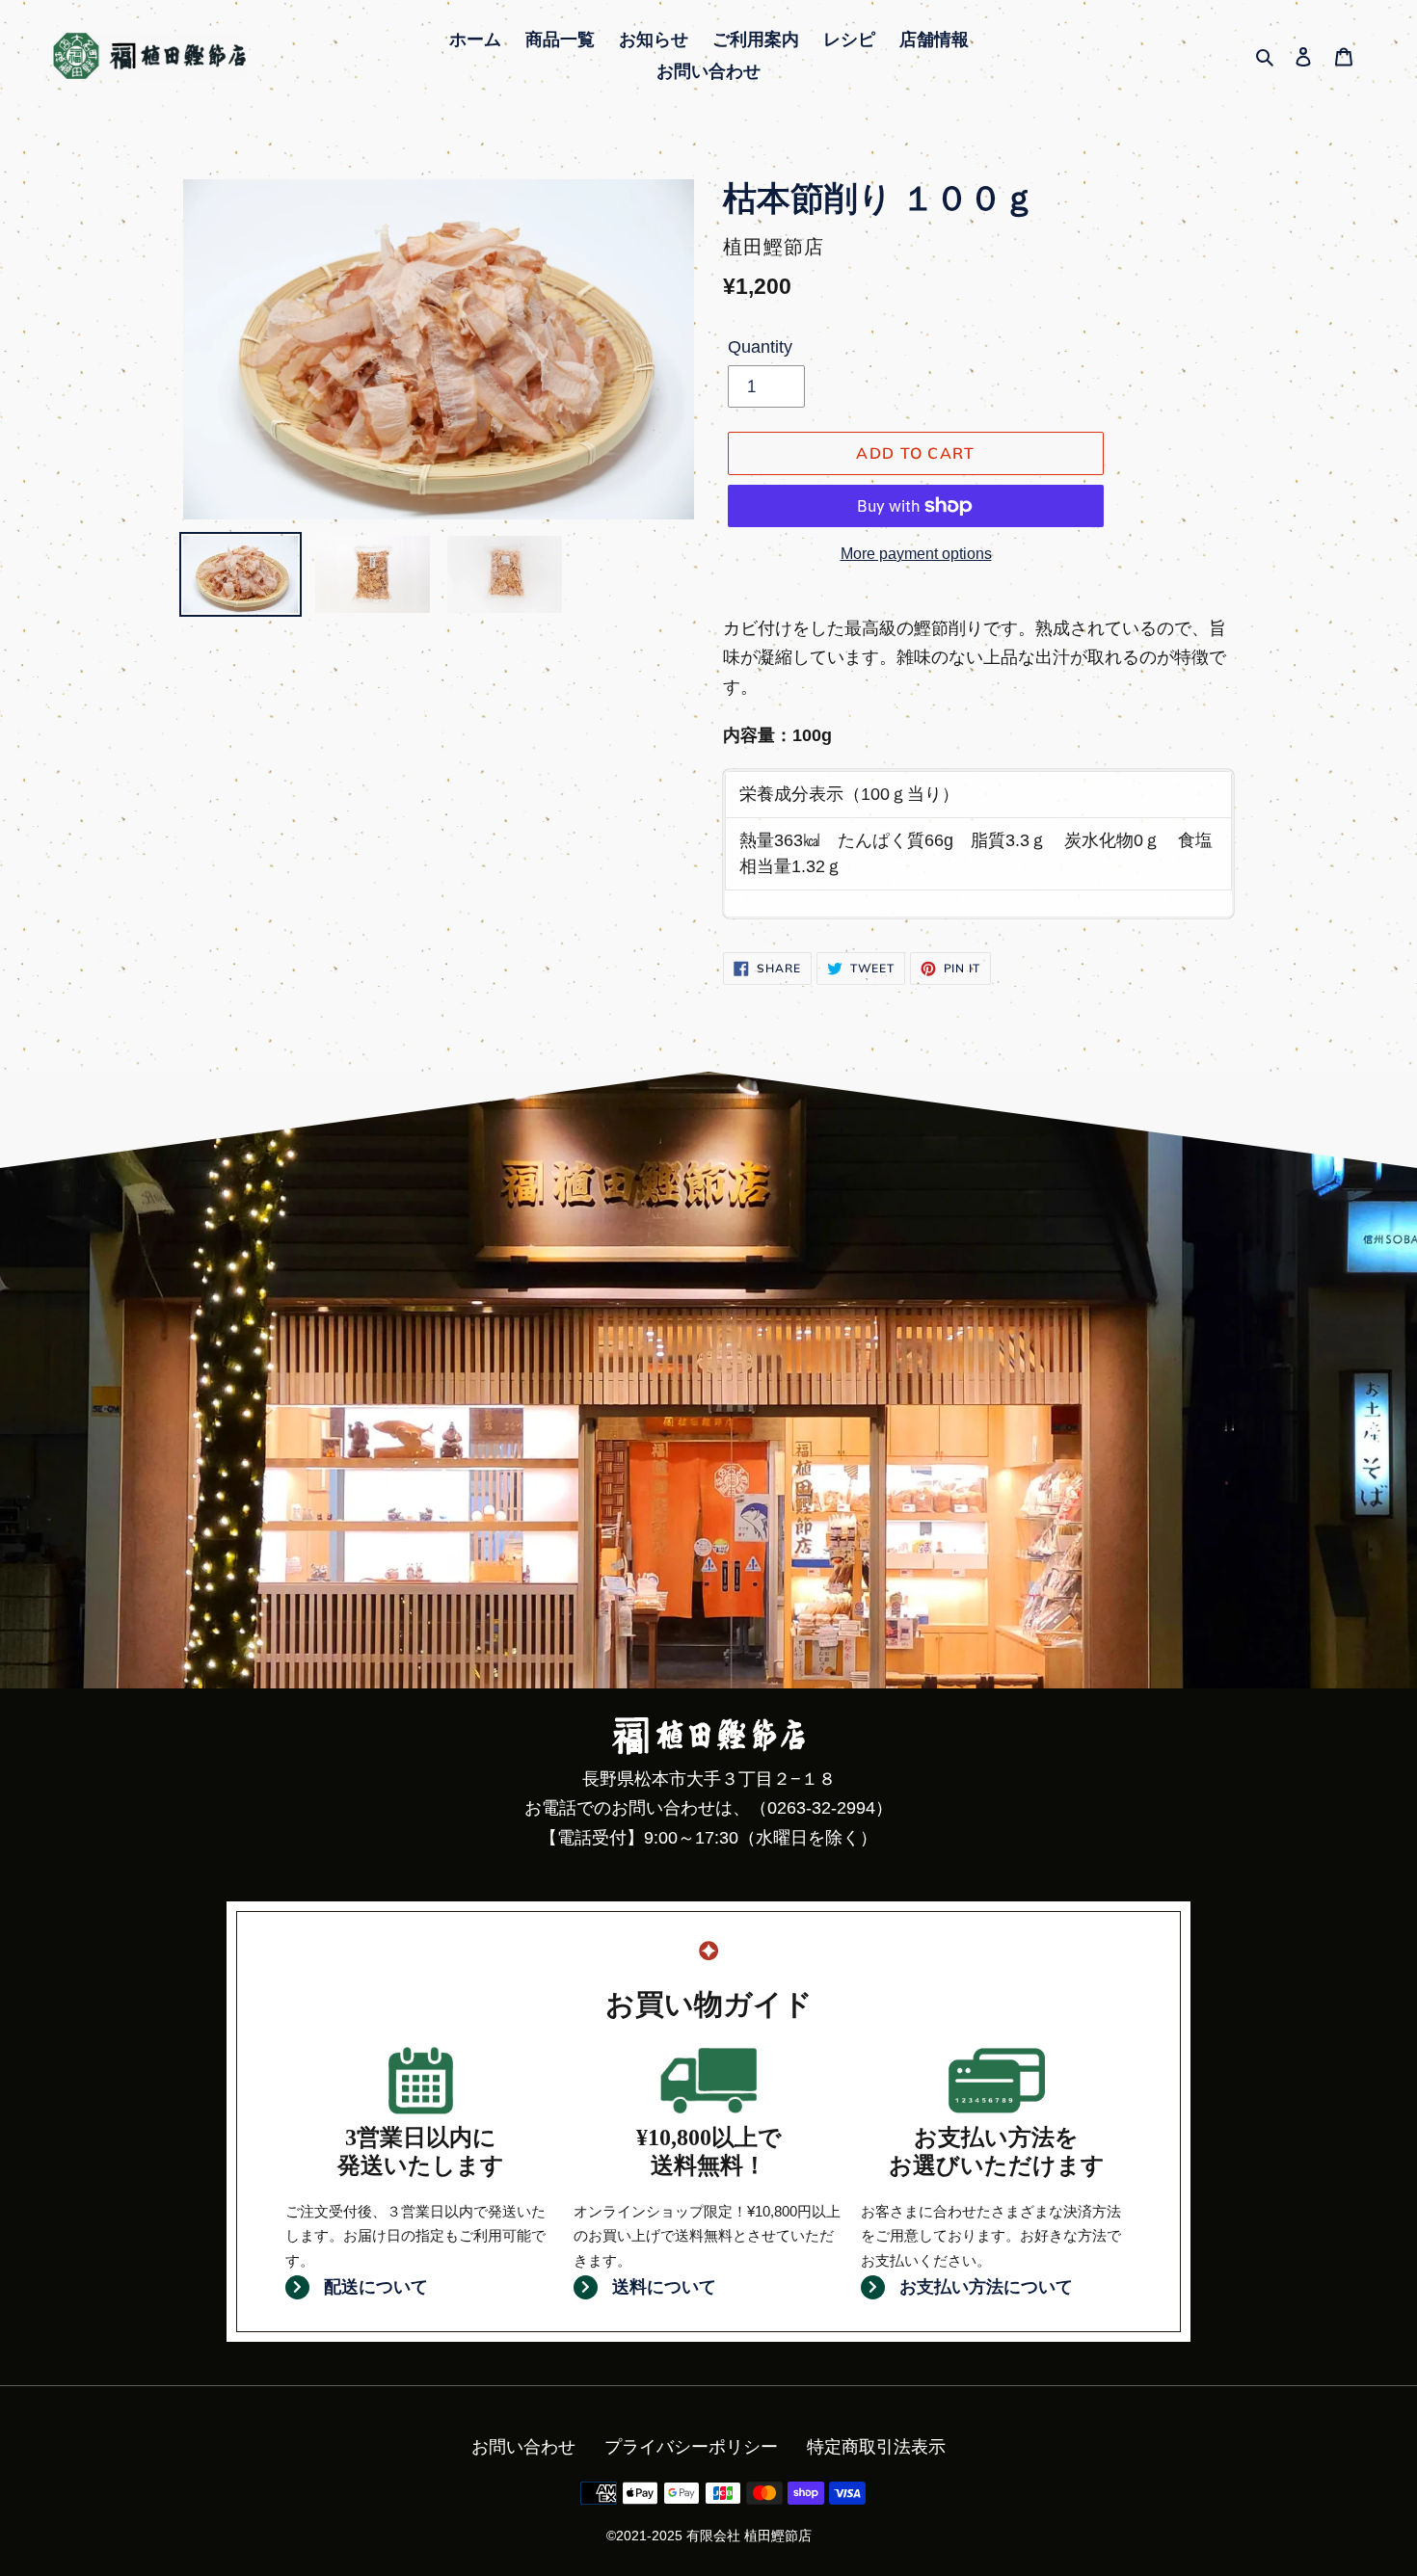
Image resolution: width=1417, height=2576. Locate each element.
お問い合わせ (523, 2447)
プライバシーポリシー (691, 2447)
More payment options (916, 554)
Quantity (760, 347)
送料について (664, 2287)
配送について (376, 2287)
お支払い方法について (986, 2287)
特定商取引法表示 (876, 2447)
